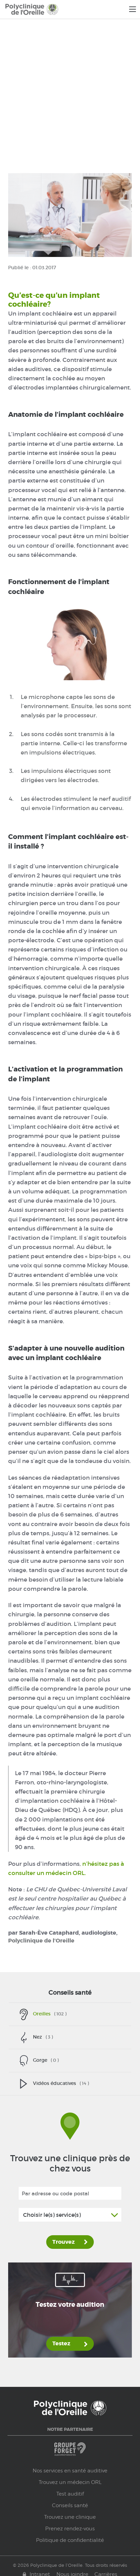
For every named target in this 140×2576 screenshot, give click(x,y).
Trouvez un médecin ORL (70, 2482)
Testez (61, 2344)
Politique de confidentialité (70, 2540)
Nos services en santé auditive (70, 2471)
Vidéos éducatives (61, 2083)
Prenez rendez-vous (70, 2529)
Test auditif (70, 2494)
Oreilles (50, 2014)
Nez (43, 2037)
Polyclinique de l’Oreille (41, 1941)
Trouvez (64, 2242)
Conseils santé (70, 1993)
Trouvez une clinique (70, 2517)
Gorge (46, 2060)
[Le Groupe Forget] (70, 2452)
